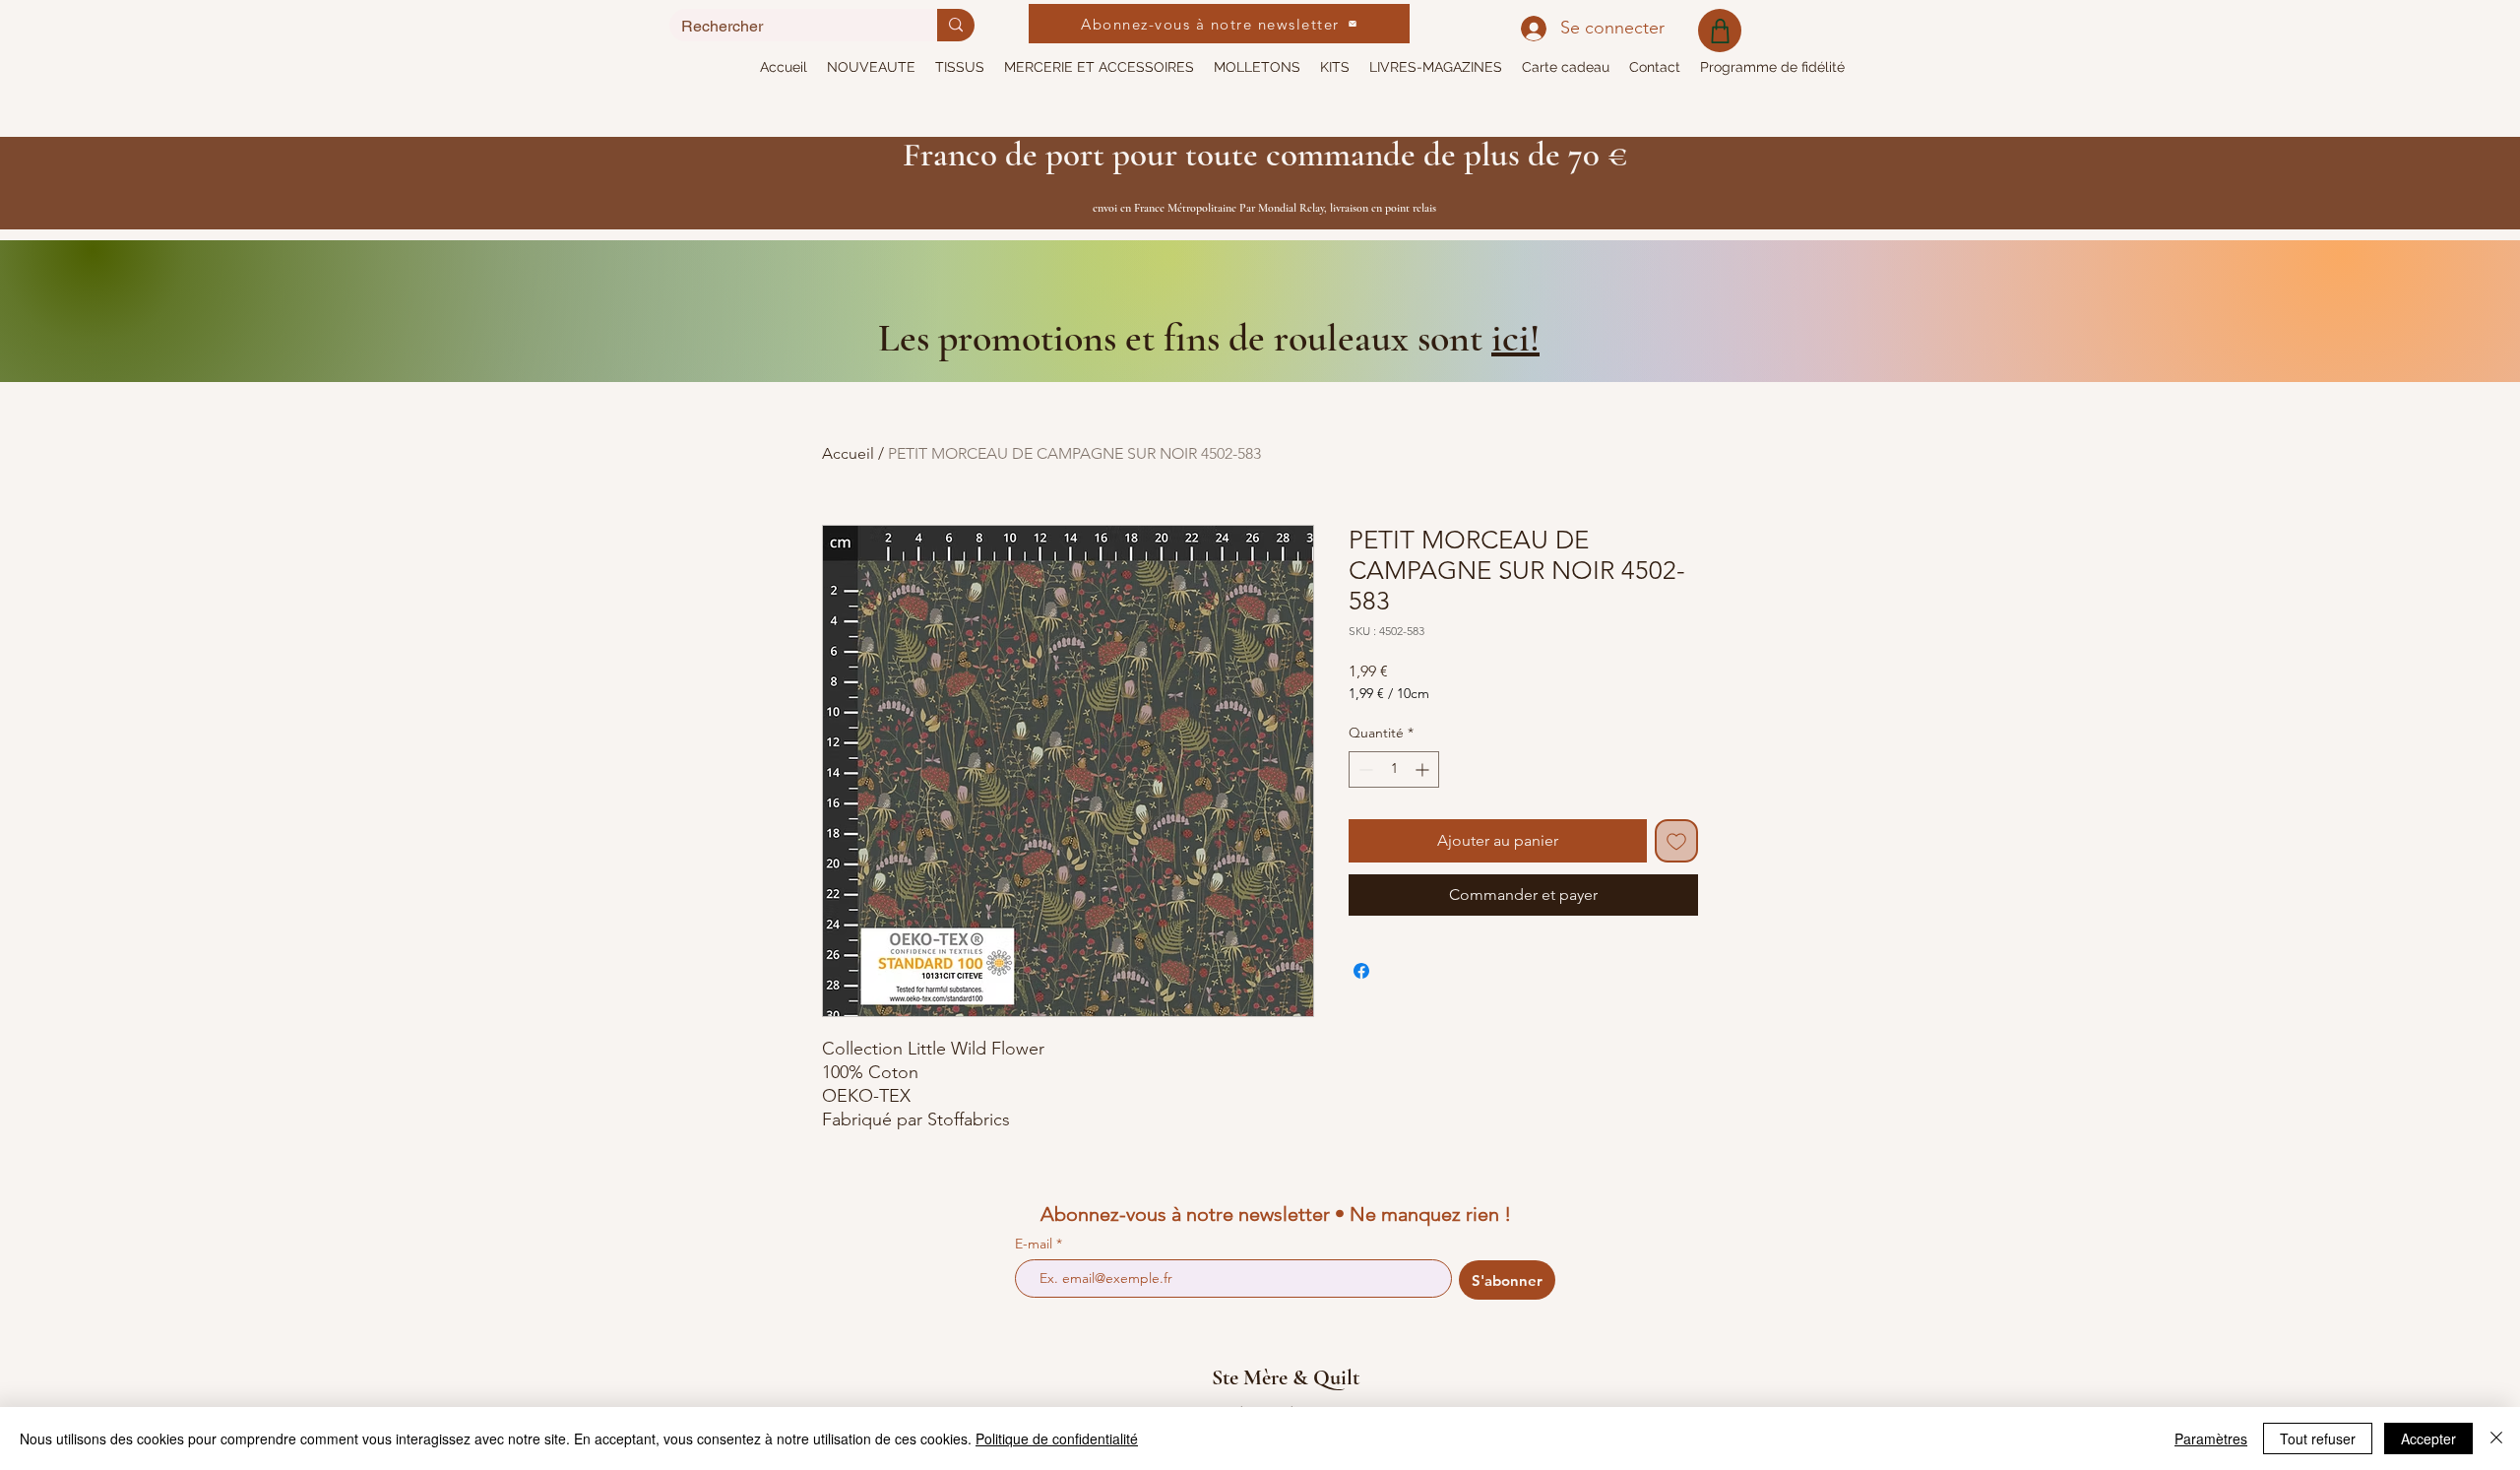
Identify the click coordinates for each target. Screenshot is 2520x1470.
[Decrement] (1364, 769)
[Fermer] (2496, 1438)
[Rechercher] (956, 25)
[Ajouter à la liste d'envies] (1676, 841)
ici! (1515, 338)
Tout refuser (2318, 1438)
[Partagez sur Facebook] (1361, 971)
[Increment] (1424, 769)
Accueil (848, 453)
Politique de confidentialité (1057, 1438)
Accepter (2428, 1438)
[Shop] (1720, 31)
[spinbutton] (1394, 769)
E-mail (1036, 1244)
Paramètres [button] (2211, 1438)
